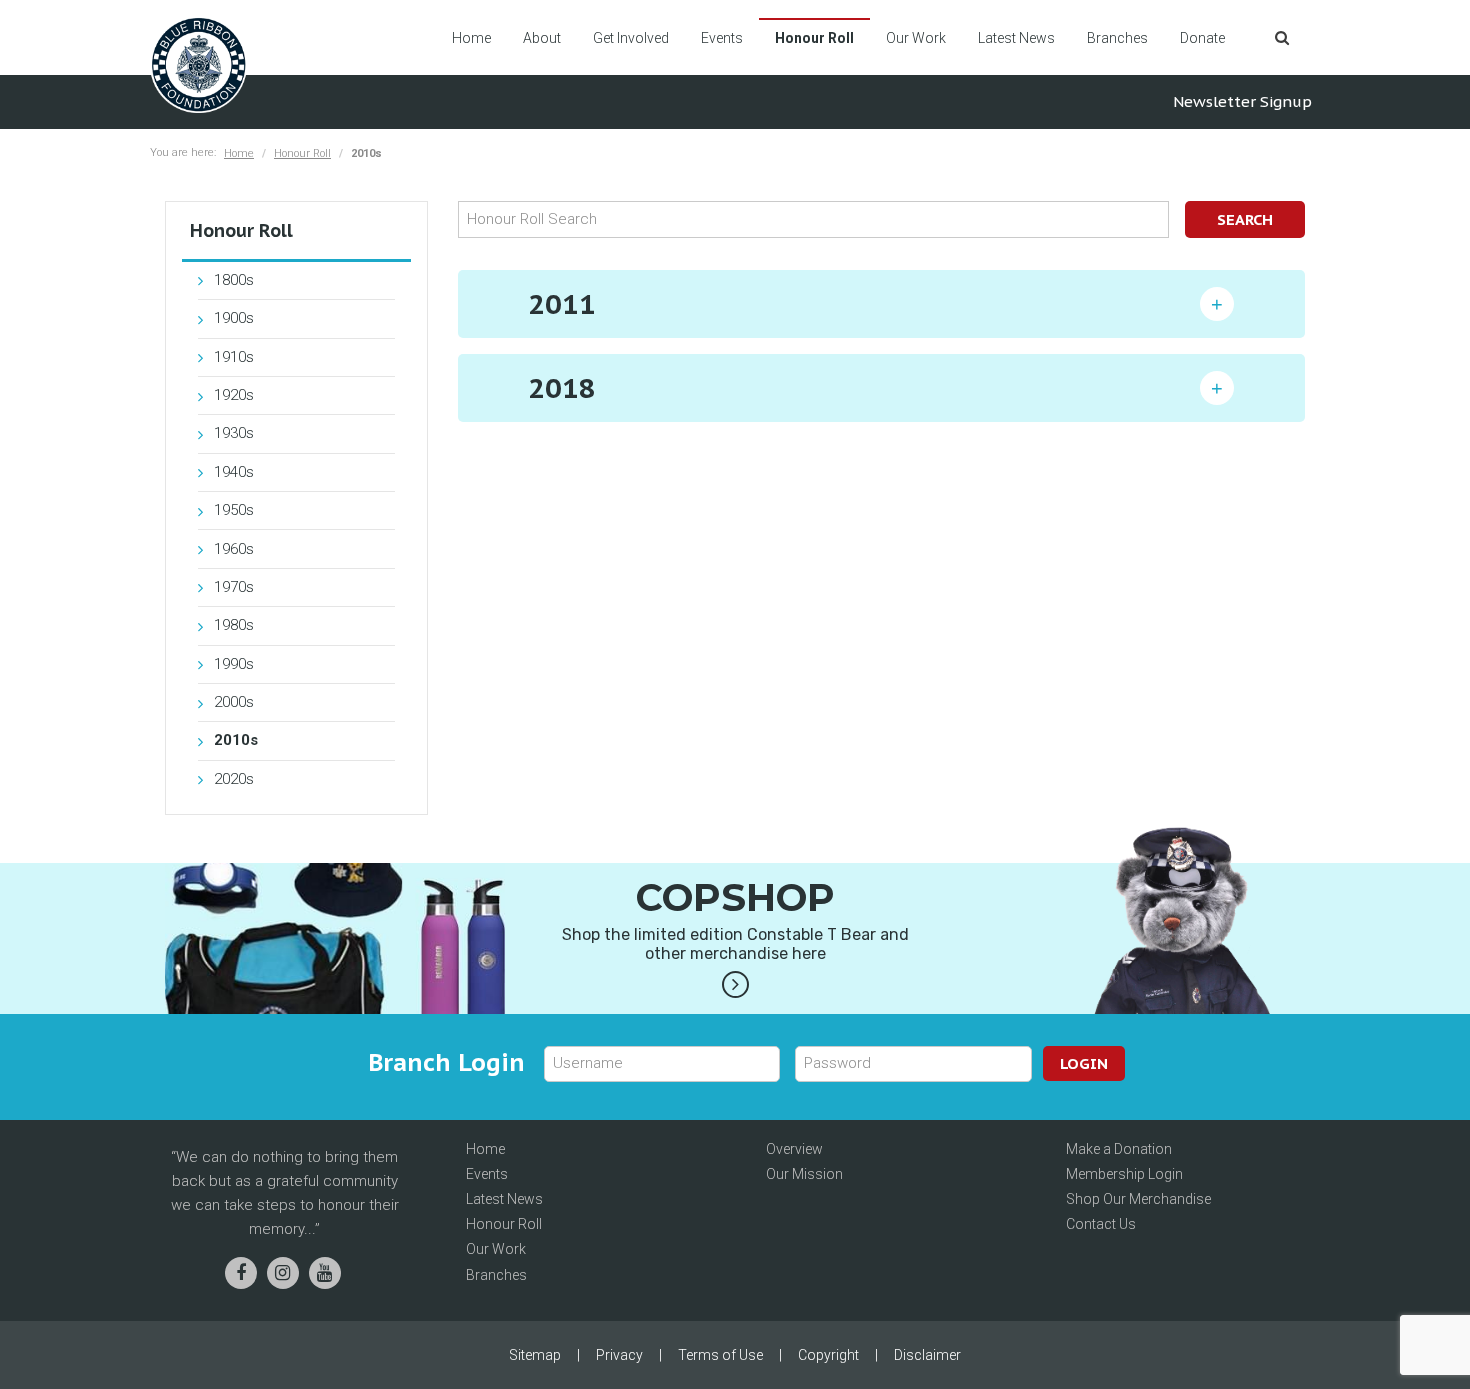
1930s (234, 433)
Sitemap (535, 1355)
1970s (234, 587)
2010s (236, 740)
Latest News (1016, 38)
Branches (1117, 38)
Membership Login (1124, 1174)
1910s (234, 357)
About (542, 38)
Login (1084, 1063)
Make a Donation (1119, 1149)
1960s (234, 549)
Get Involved (631, 38)
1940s (234, 472)
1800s (234, 280)
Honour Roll (814, 38)
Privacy (619, 1355)
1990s (234, 664)
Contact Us (1101, 1224)
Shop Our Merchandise (1138, 1199)
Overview (794, 1149)
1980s (234, 625)
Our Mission (804, 1174)
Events (722, 38)
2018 (562, 387)
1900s (234, 318)
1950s (234, 510)
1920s (234, 395)
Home (471, 38)
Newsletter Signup (1242, 101)
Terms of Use (720, 1355)
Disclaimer (927, 1355)
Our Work (916, 38)
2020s (234, 779)
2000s (234, 702)
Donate (1202, 38)
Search (1245, 219)
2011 (562, 303)
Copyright (828, 1355)
